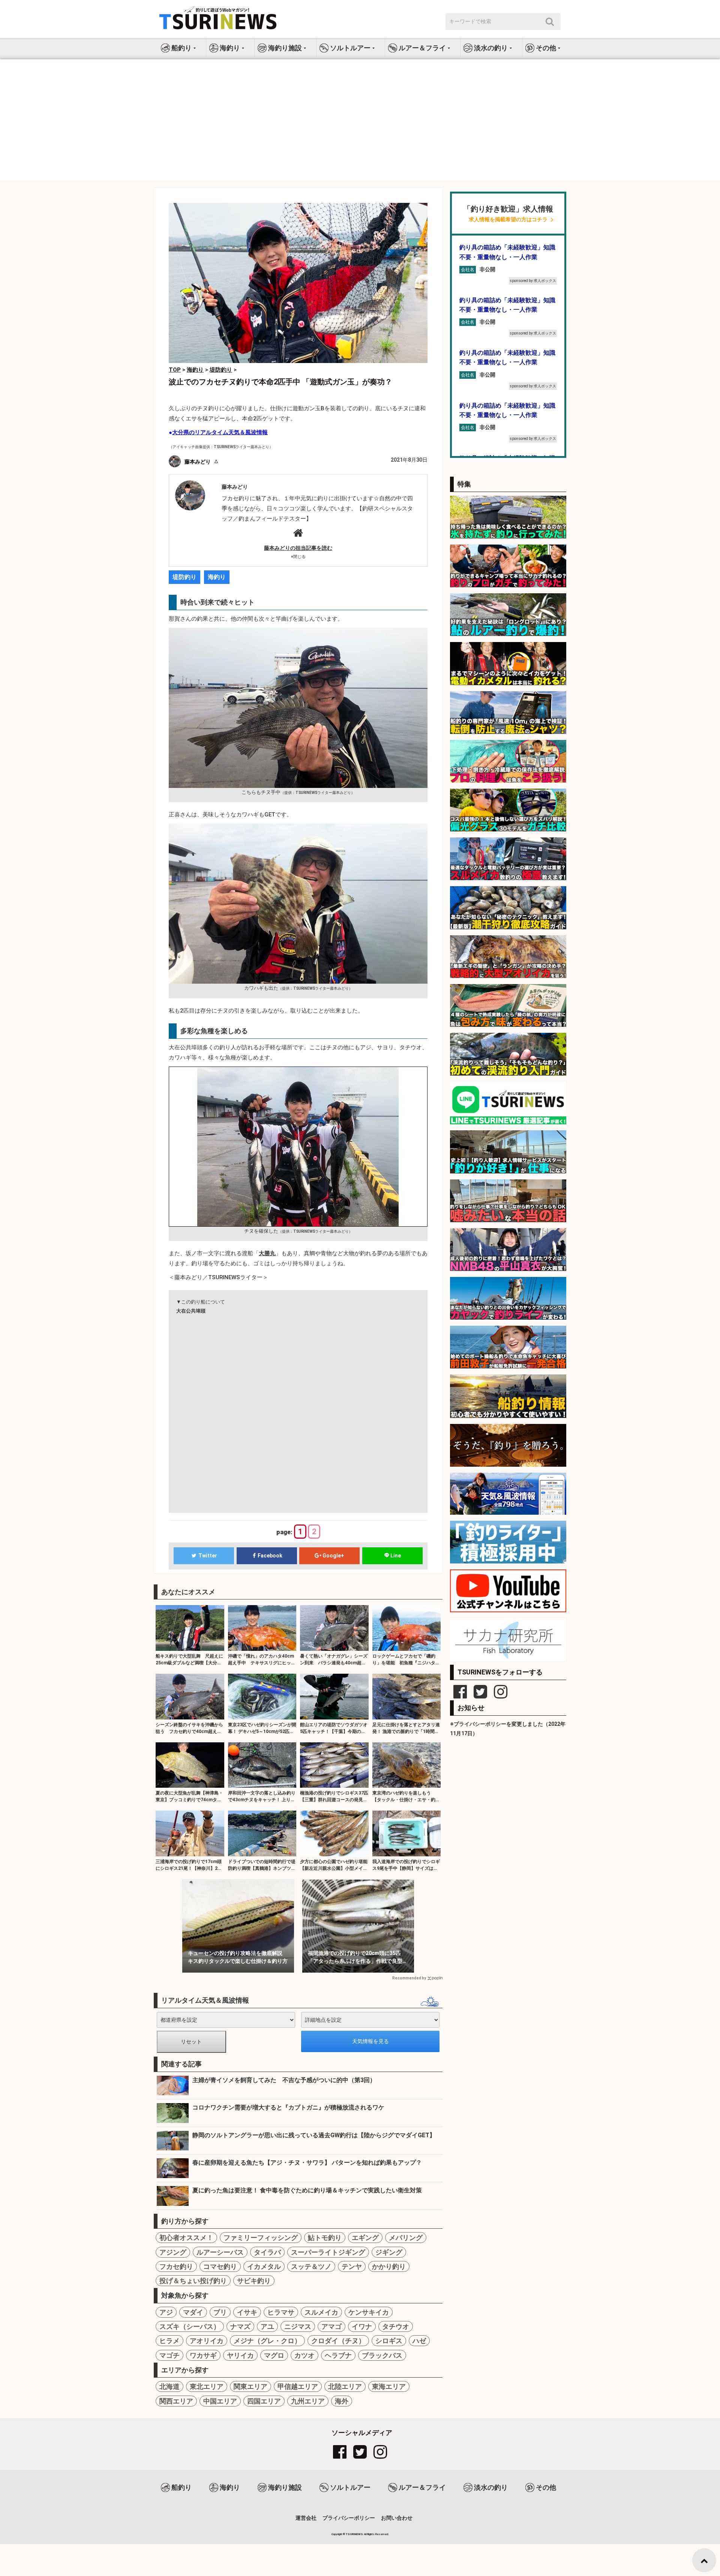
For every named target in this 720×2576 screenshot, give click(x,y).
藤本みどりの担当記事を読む (298, 548)
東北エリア (207, 2386)
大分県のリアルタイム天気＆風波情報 (220, 432)
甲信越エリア (298, 2386)
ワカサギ (203, 2355)
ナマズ (240, 2326)
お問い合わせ (397, 2518)
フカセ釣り (176, 2266)
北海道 (169, 2386)
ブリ (220, 2312)
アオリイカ (207, 2341)
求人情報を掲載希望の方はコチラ (508, 220)
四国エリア (264, 2401)
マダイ (193, 2312)
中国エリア (220, 2401)
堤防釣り (184, 577)
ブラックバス (382, 2355)
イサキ (247, 2312)
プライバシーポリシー (349, 2518)
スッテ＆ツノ (311, 2266)
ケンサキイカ (369, 2312)
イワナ (362, 2326)
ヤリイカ (240, 2355)
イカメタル (264, 2266)
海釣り (217, 577)
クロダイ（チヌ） (338, 2341)
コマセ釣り (220, 2266)
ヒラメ (169, 2341)
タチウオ (396, 2326)
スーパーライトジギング (328, 2252)
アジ (166, 2312)
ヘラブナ (338, 2355)
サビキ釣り (254, 2281)
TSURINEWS (355, 2534)
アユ (267, 2326)
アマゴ (331, 2326)
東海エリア (389, 2386)
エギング (365, 2238)
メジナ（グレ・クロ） (267, 2341)
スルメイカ (321, 2312)
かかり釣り (389, 2266)
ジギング (389, 2252)
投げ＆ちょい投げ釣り (193, 2281)
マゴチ (169, 2355)
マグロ (274, 2355)
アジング (173, 2252)
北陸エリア (345, 2386)
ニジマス (298, 2326)
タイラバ (267, 2252)
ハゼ (419, 2341)
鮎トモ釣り (325, 2238)
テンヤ (352, 2266)
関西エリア (176, 2401)
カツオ (304, 2355)
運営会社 (306, 2518)
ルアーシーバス (220, 2252)
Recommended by (409, 1978)
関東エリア (250, 2386)
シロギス (389, 2341)
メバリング (406, 2238)
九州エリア (308, 2401)
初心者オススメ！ (186, 2238)
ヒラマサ (281, 2312)
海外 (342, 2401)
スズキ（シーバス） (190, 2326)
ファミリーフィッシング (261, 2238)
